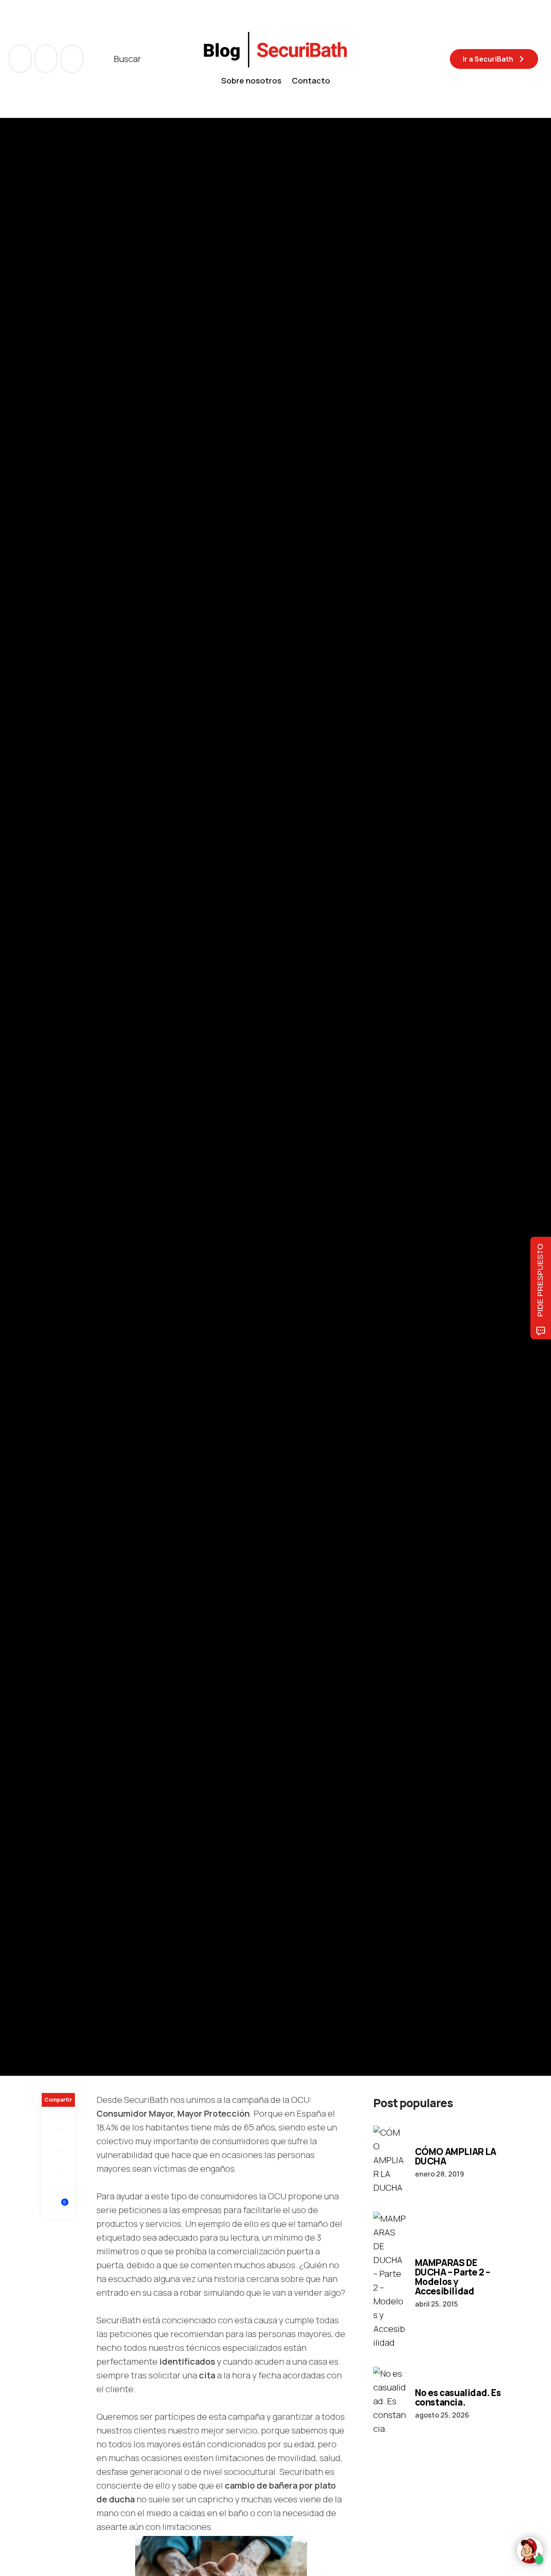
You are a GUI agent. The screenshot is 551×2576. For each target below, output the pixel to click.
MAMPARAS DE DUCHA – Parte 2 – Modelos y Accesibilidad (453, 2277)
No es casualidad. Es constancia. (458, 2397)
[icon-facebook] (21, 59)
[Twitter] (58, 2140)
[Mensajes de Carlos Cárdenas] (50, 1138)
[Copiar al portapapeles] (58, 2185)
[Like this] (59, 2207)
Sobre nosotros (251, 80)
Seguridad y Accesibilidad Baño (130, 1051)
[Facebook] (58, 2118)
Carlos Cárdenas (100, 1138)
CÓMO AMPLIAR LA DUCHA (456, 2156)
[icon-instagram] (72, 59)
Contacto (311, 80)
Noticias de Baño (208, 1051)
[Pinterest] (58, 2163)
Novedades (60, 1051)
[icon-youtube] (47, 59)
